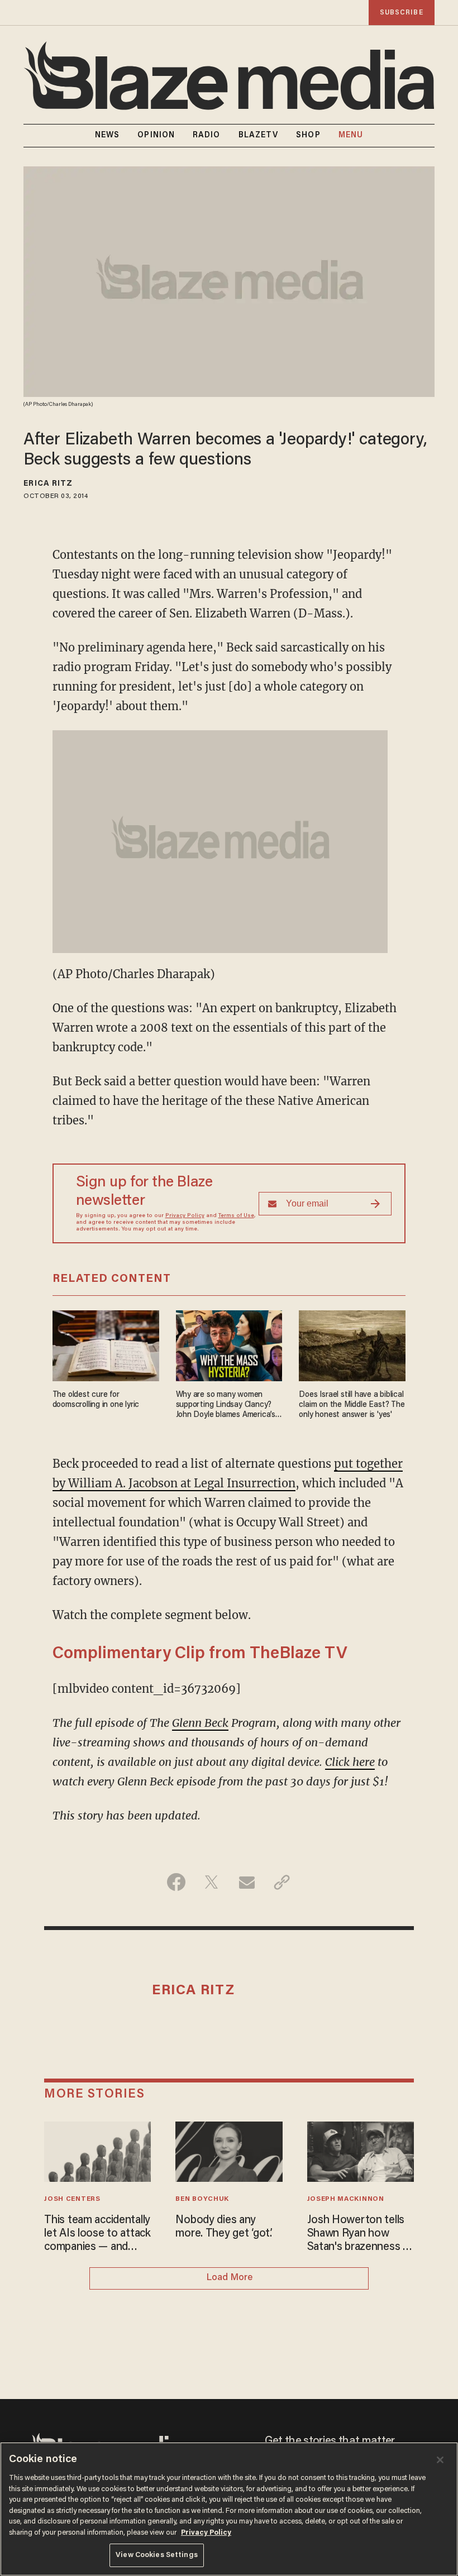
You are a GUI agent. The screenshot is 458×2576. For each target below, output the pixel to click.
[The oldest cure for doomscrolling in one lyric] (106, 1345)
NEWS (107, 136)
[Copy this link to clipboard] (282, 1882)
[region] (229, 2509)
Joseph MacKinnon (346, 2199)
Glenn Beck (200, 1723)
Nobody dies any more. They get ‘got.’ (224, 2227)
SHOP (308, 136)
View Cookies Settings (157, 2555)
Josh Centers (72, 2199)
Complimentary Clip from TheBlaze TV (200, 1654)
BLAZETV (259, 136)
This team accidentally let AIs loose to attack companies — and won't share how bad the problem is (97, 2234)
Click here (350, 1762)
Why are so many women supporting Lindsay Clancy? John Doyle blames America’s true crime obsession (226, 1406)
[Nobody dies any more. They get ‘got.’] (229, 2150)
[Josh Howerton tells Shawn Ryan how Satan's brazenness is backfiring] (361, 2150)
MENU (351, 136)
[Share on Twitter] (211, 1882)
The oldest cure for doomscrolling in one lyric (96, 1400)
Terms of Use (236, 1216)
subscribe (402, 13)
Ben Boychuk (202, 2199)
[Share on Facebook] (176, 1882)
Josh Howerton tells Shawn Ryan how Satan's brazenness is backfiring (359, 2234)
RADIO (207, 136)
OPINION (156, 136)
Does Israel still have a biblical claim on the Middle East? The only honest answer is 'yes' (352, 1405)
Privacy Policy (185, 1216)
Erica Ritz (48, 484)
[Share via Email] (247, 1882)
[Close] (440, 2460)
